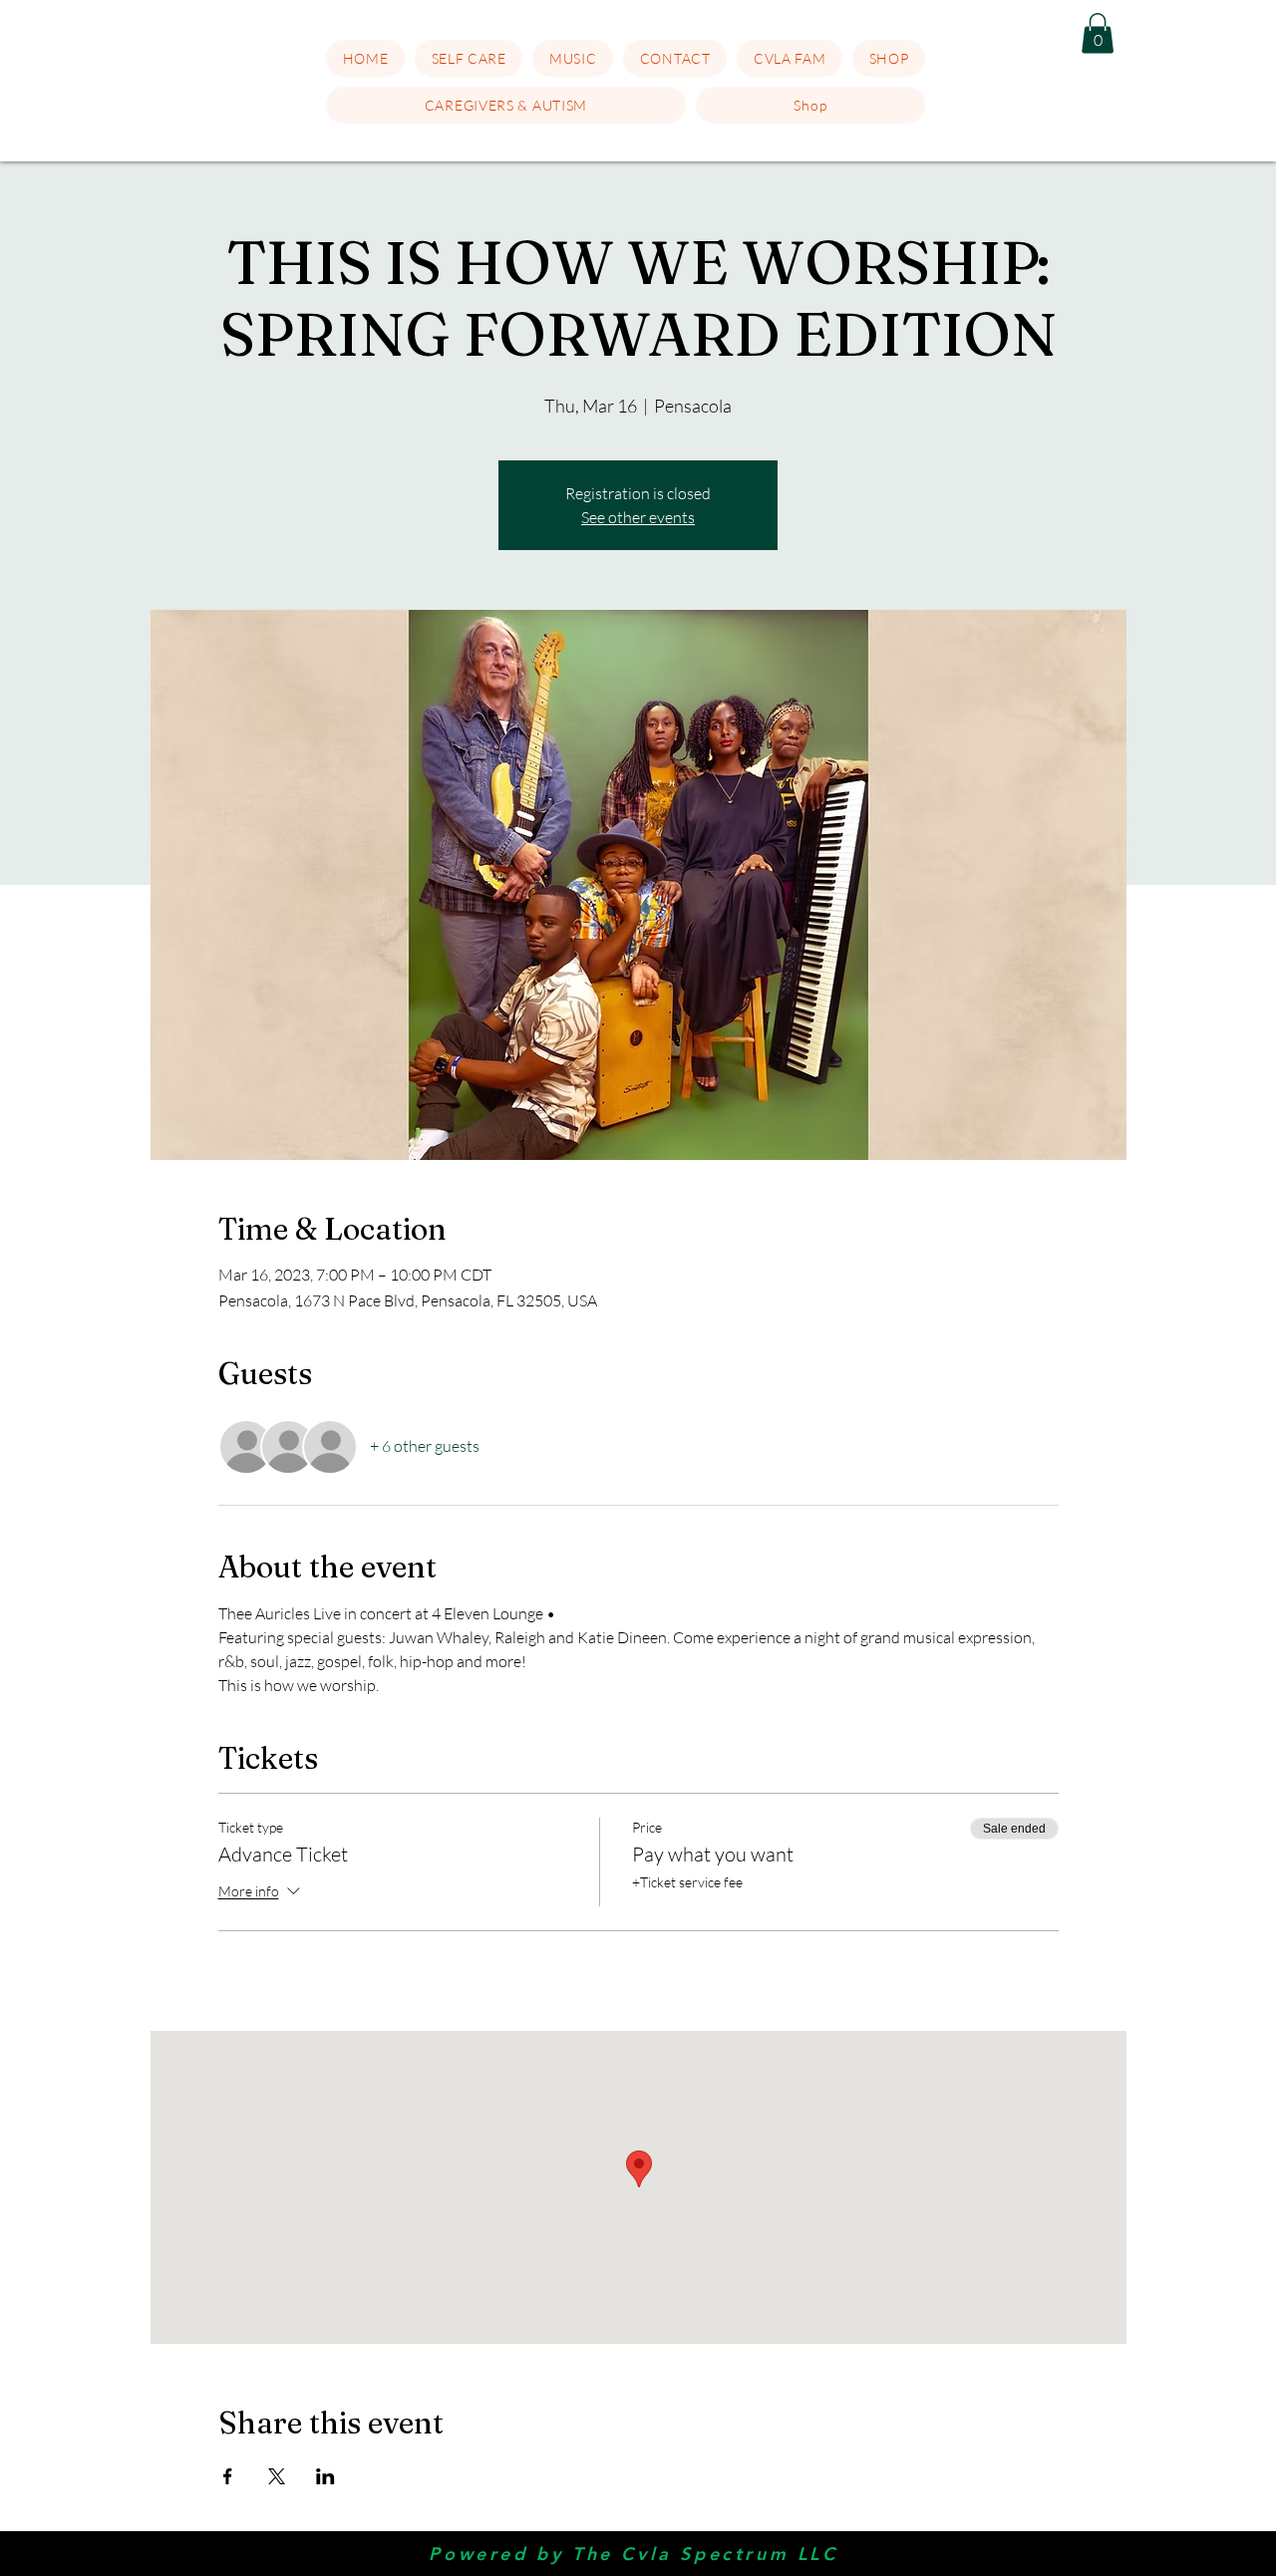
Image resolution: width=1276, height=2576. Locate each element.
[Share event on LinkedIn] (325, 2476)
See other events (638, 517)
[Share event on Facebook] (228, 2476)
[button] (469, 58)
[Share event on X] (277, 2476)
